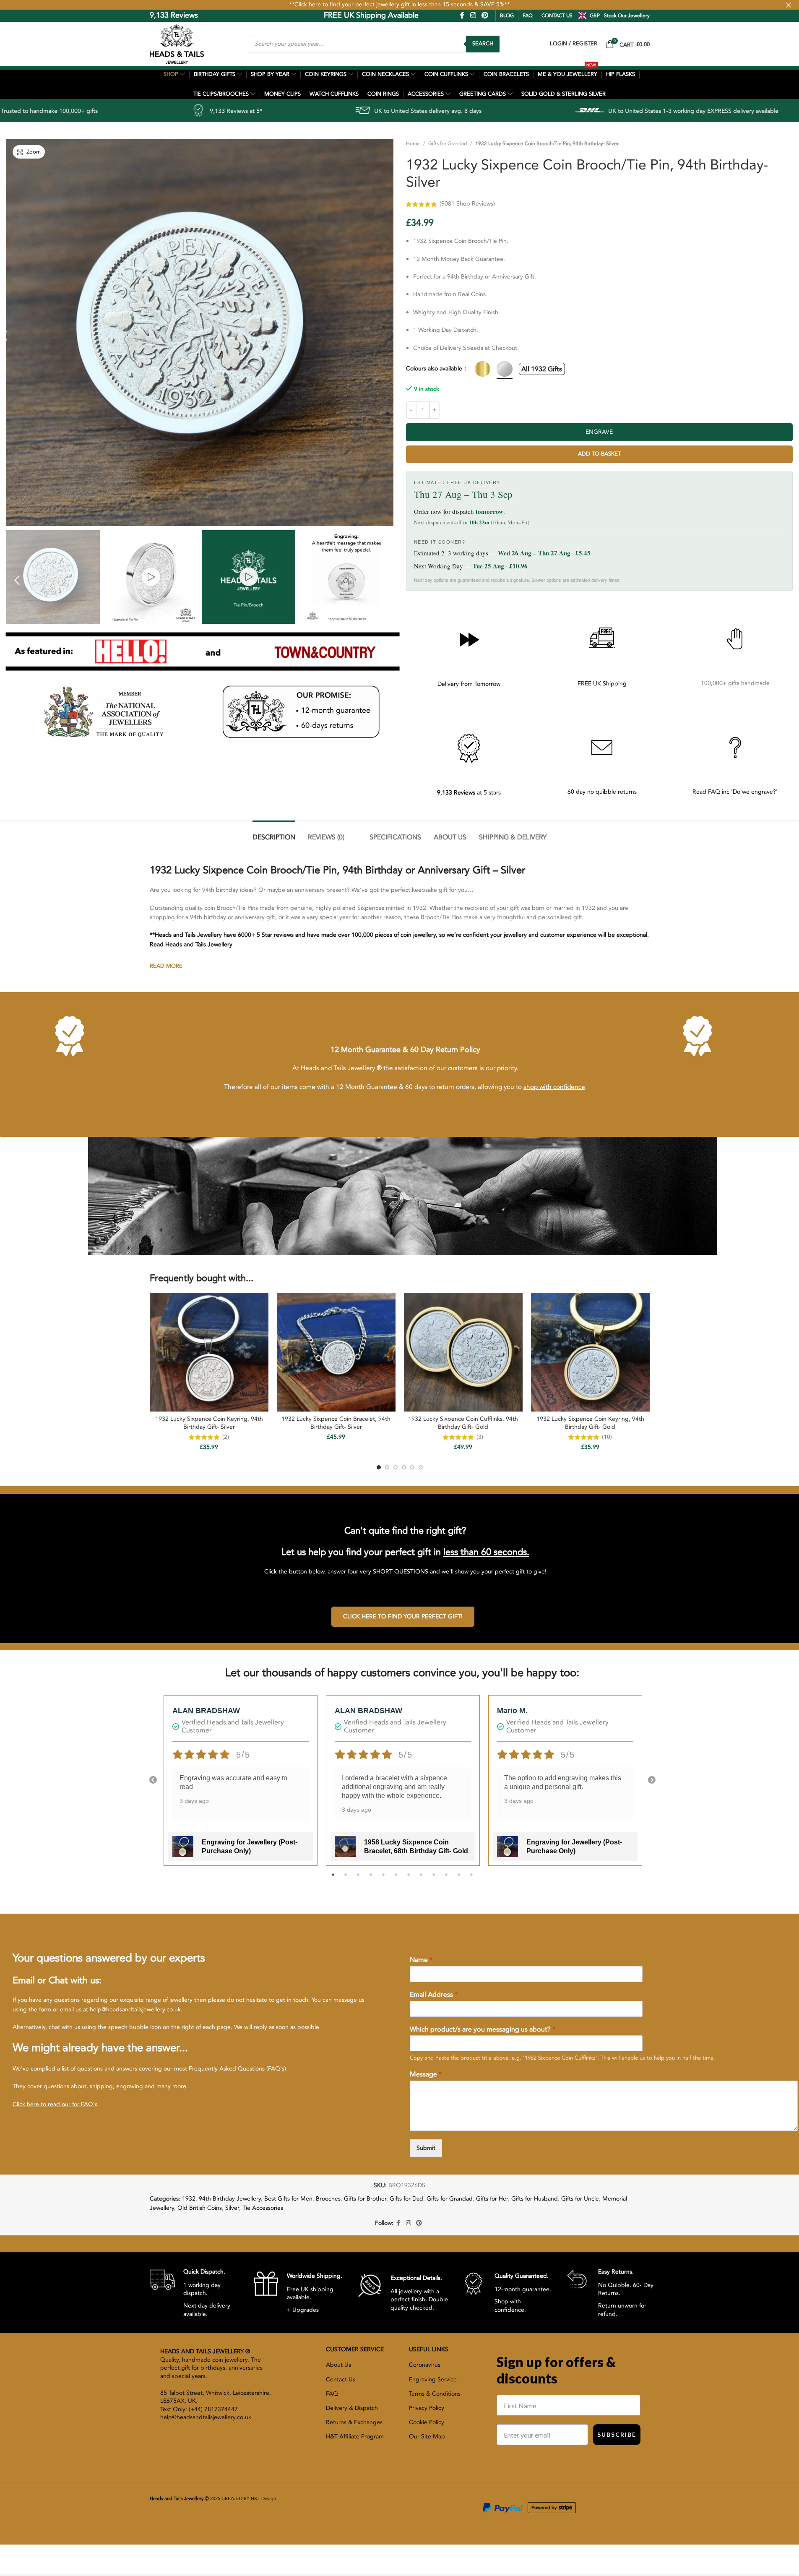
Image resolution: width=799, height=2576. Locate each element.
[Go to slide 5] (412, 1467)
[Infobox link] (195, 2292)
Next (652, 1780)
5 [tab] (383, 1879)
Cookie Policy (427, 2422)
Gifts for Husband (535, 2199)
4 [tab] (371, 1879)
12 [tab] (471, 1879)
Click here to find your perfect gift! (403, 1616)
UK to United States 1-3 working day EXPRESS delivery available (519, 111)
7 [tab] (409, 1879)
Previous (153, 1780)
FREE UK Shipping (602, 684)
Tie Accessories (263, 2208)
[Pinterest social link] (485, 15)
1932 (189, 2199)
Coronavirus (425, 2365)
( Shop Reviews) (467, 204)
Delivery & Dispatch (352, 2408)
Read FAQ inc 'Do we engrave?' (735, 792)
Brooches (328, 2199)
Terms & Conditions (435, 2394)
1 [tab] (333, 1879)
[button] (17, 580)
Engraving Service (433, 2379)
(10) (607, 1437)
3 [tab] (358, 1879)
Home (413, 143)
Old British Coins (200, 2208)
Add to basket (599, 454)
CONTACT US (557, 16)
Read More (166, 966)
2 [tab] (346, 1879)
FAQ (528, 16)
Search (483, 44)
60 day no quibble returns (602, 792)
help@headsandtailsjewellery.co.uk (135, 2009)
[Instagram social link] (473, 15)
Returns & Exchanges (354, 2422)
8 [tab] (421, 1879)
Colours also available (435, 369)
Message (426, 2075)
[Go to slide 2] (387, 1467)
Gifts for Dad (406, 2199)
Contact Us (341, 2379)
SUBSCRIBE (617, 2434)
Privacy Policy (427, 2408)
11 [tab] (459, 1879)
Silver (232, 2208)
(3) (480, 1437)
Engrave (599, 432)
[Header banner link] (399, 5)
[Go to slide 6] (421, 1467)
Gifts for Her (492, 2199)
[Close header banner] (789, 5)
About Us (338, 2365)
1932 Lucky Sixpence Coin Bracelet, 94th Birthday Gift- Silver (336, 1423)
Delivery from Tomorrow (469, 684)
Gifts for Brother (365, 2199)
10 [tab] (446, 1879)
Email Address (434, 1995)
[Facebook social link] (462, 15)
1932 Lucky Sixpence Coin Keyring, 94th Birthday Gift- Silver (209, 1423)
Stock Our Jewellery (627, 16)
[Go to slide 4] (404, 1467)
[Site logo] (177, 43)
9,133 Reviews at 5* (61, 111)
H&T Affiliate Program (355, 2437)
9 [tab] (434, 1879)
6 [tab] (396, 1879)
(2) (226, 1437)
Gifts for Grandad (448, 143)
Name (421, 1960)
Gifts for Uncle (580, 2199)
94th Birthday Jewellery (230, 2199)
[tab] (274, 833)
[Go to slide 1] (379, 1467)
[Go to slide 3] (396, 1467)
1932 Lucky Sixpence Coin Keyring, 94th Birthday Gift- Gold (590, 1423)
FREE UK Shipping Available (312, 15)
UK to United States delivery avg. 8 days (253, 111)
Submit (426, 2148)
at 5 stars (469, 793)
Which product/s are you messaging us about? (483, 2030)
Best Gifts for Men (288, 2199)
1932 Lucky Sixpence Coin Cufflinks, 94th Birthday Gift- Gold (463, 1423)
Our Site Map (427, 2437)
